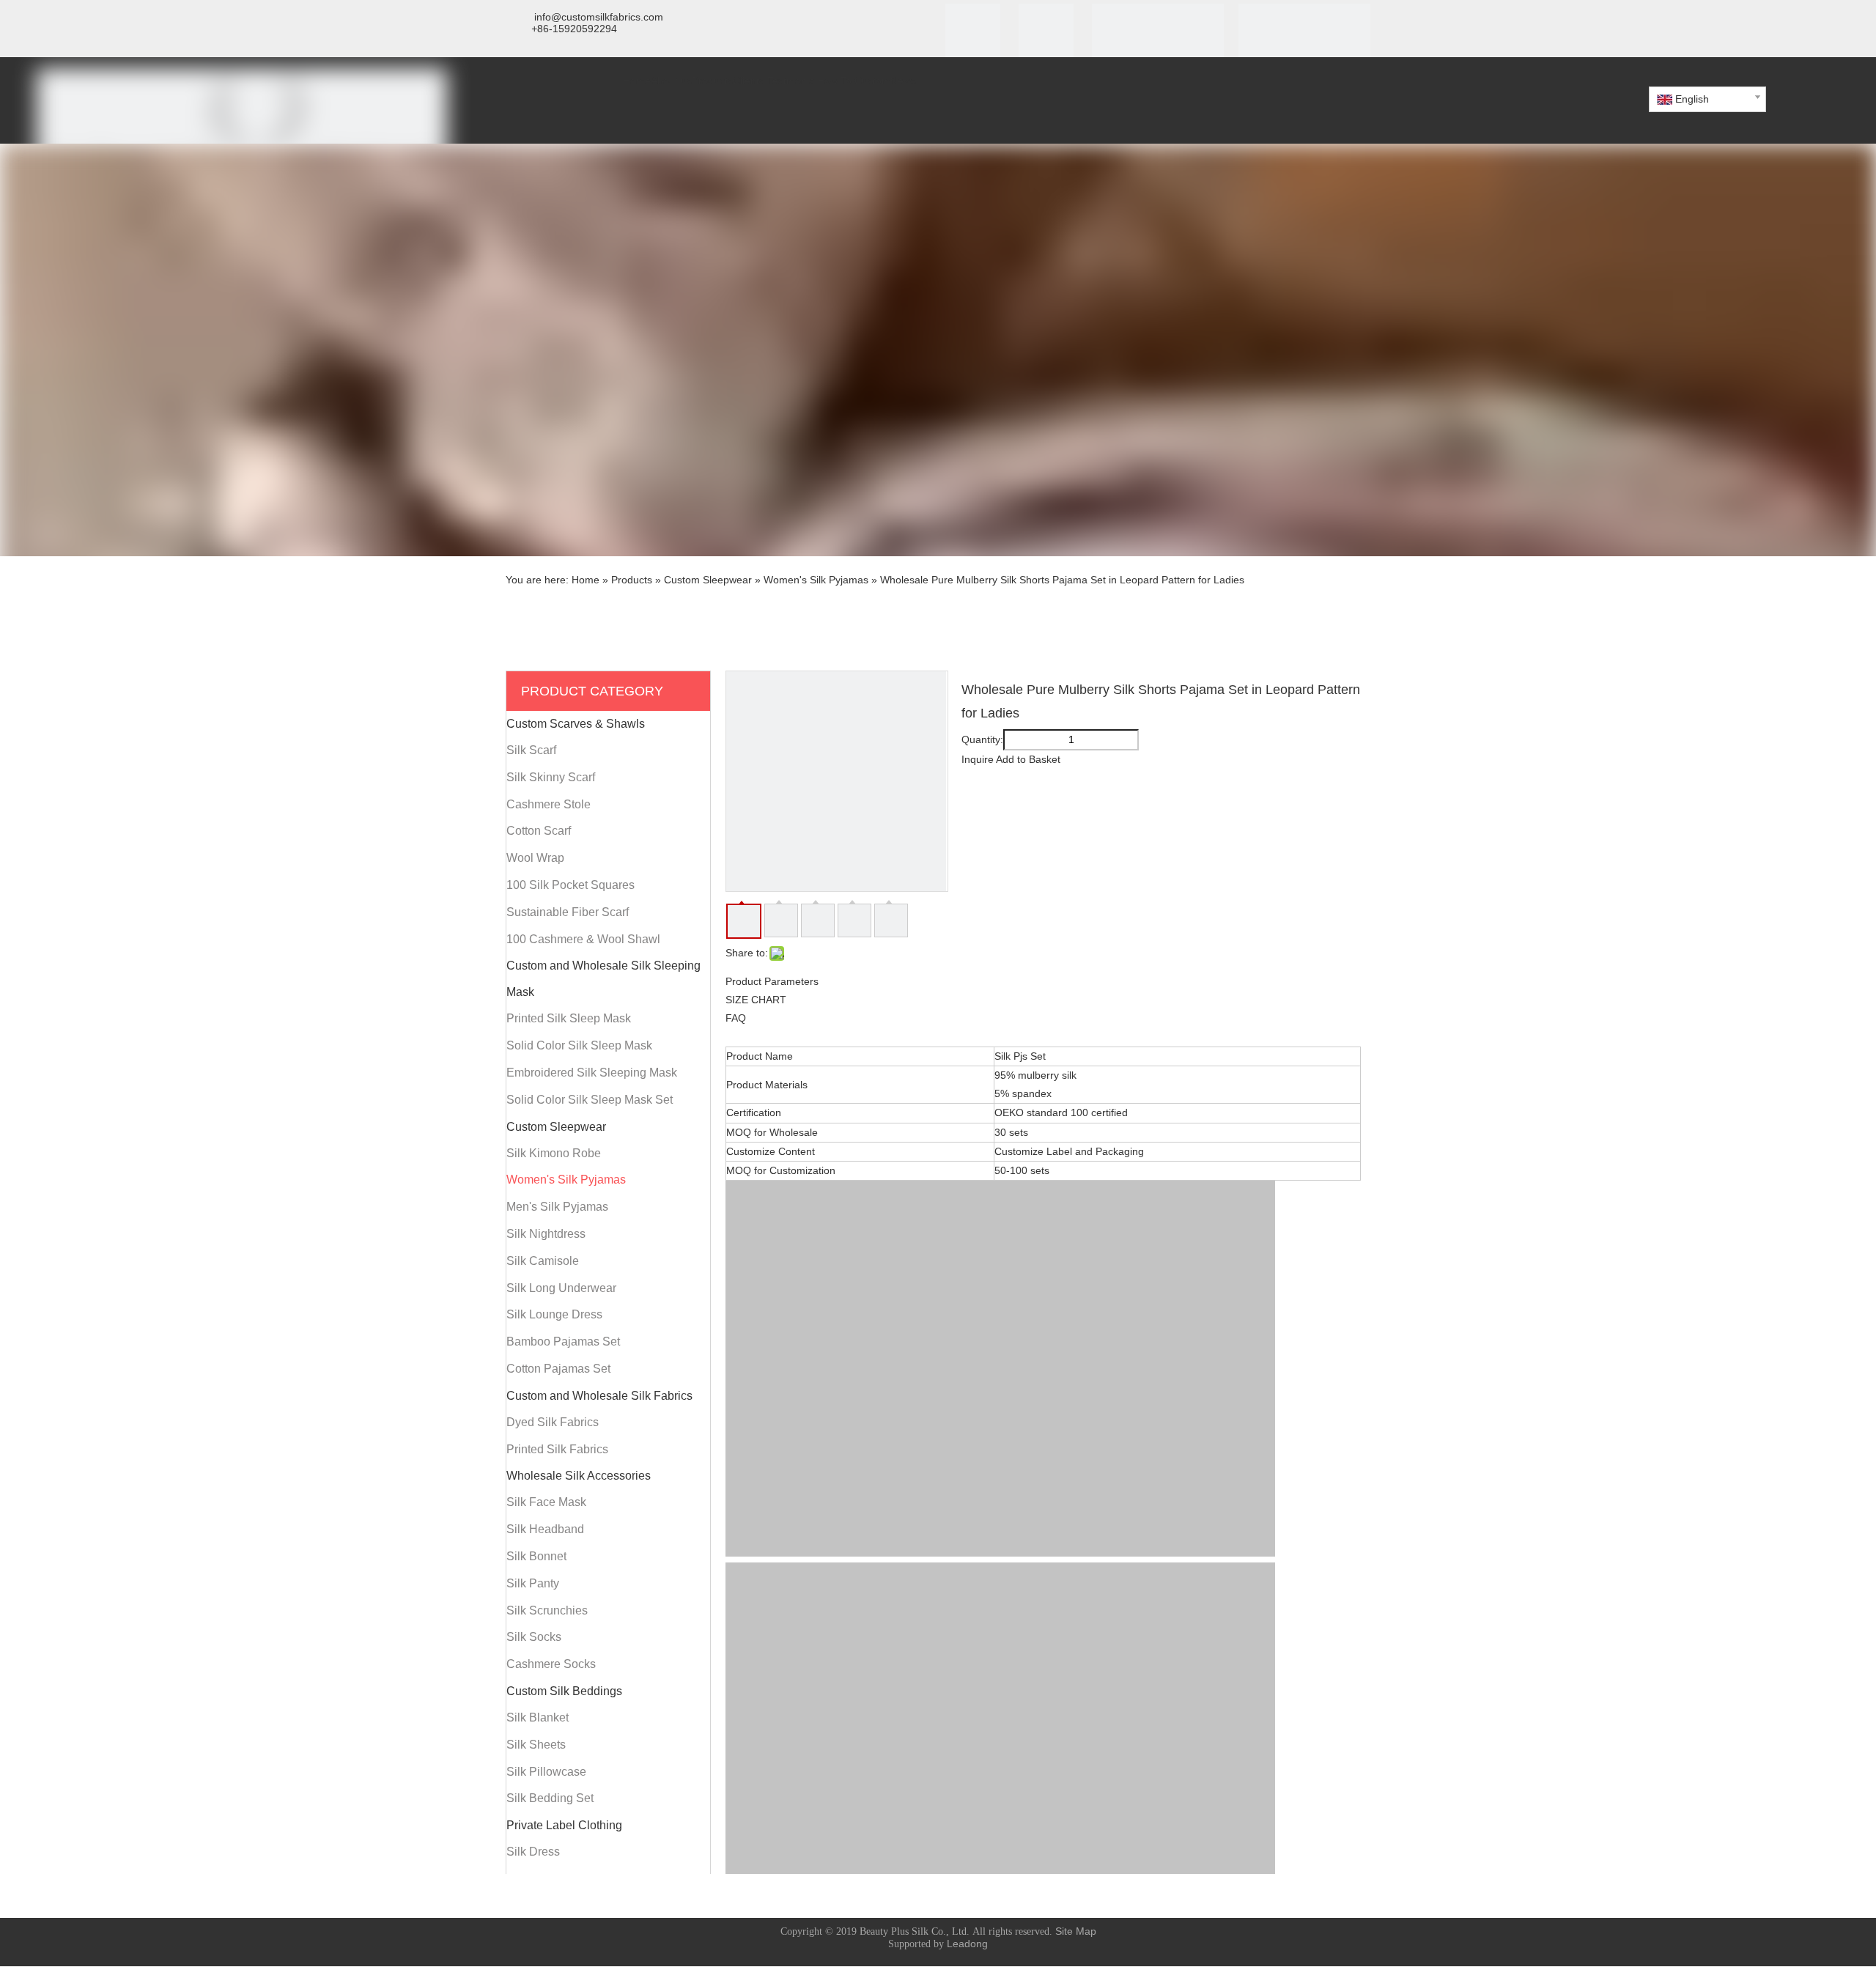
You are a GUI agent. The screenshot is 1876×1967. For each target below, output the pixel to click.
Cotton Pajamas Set (558, 1369)
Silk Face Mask (546, 1502)
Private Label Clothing (564, 1825)
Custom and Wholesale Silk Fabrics (599, 1396)
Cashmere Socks (551, 1664)
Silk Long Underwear (561, 1288)
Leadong (967, 1944)
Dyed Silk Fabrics (553, 1422)
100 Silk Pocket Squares (570, 885)
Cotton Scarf (539, 831)
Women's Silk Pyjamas (566, 1180)
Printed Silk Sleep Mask (569, 1018)
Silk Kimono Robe (554, 1153)
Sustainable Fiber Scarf (568, 912)
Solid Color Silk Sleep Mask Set (590, 1100)
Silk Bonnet (536, 1556)
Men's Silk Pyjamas (557, 1207)
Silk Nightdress (546, 1234)
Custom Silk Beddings (564, 1691)
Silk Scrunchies (547, 1610)
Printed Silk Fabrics (557, 1449)
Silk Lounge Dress (554, 1314)
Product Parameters (772, 981)
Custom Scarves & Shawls (576, 724)
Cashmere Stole (549, 804)
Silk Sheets (536, 1745)
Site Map (1076, 1931)
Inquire (978, 759)
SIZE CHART (756, 1000)
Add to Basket (1028, 759)
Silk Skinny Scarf (551, 777)
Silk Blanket (538, 1717)
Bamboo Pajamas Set (563, 1342)
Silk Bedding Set (550, 1798)
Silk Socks (534, 1637)
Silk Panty (533, 1583)
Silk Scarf (531, 750)
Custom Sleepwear (556, 1127)
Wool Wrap (535, 858)
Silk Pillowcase (546, 1772)
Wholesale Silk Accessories (579, 1476)
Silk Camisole (543, 1261)
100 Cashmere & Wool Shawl (583, 939)
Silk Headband (545, 1529)
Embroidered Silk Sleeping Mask (592, 1073)
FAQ (736, 1018)
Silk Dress (533, 1852)
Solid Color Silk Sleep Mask (579, 1045)
